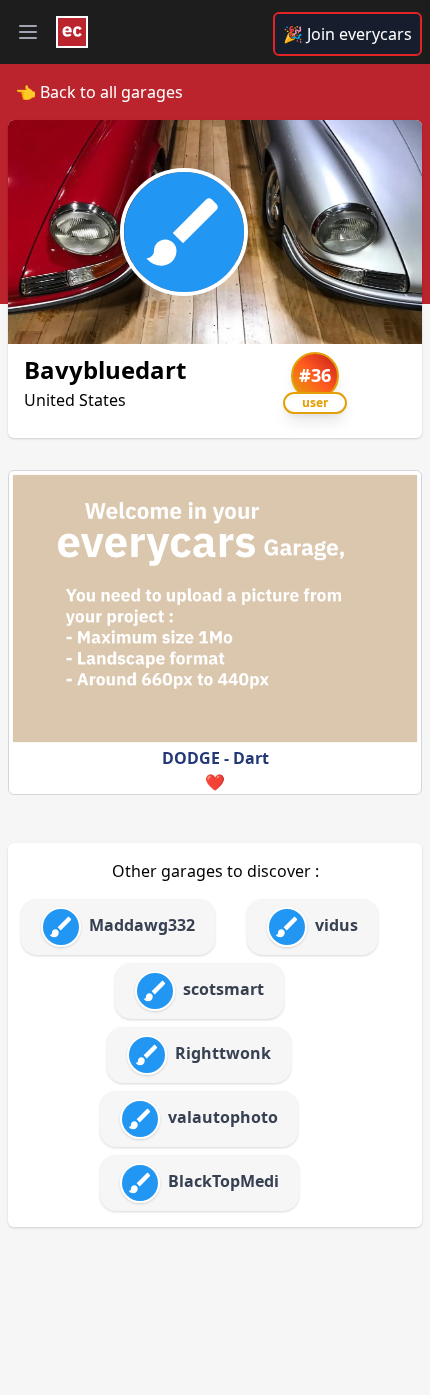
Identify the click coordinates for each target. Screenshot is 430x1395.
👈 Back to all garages (99, 92)
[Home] (48, 32)
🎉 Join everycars (347, 34)
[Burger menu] (28, 32)
